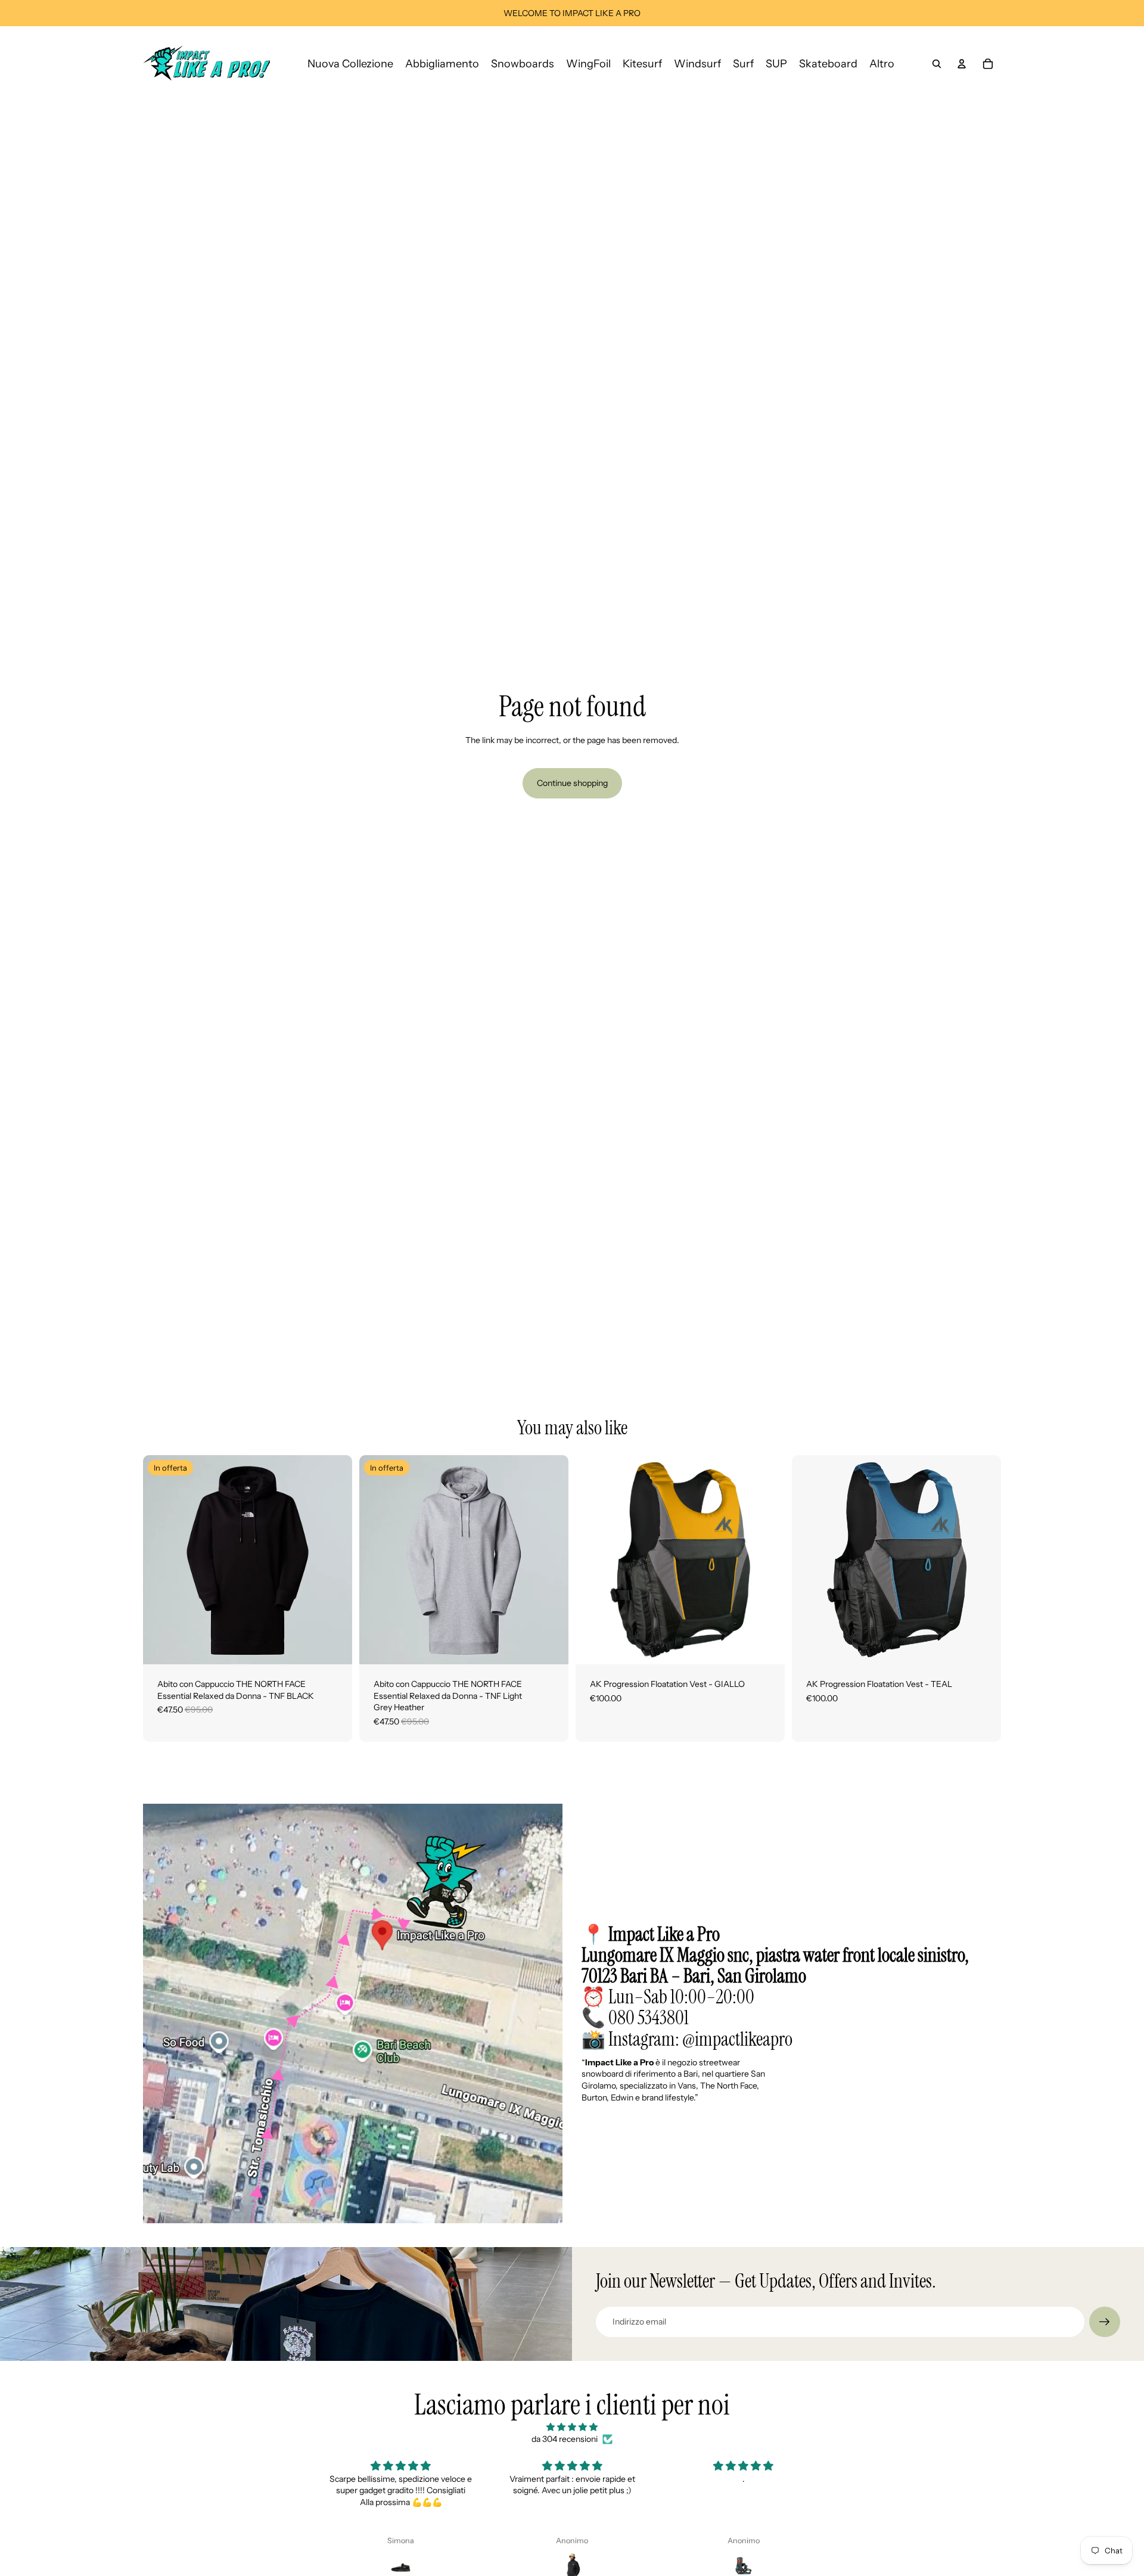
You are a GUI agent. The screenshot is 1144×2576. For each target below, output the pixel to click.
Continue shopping (572, 783)
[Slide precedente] (161, 1560)
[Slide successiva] (334, 1560)
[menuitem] (882, 63)
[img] (572, 2427)
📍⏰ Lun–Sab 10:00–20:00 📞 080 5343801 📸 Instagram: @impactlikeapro (775, 1987)
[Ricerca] (937, 64)
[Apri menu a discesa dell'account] (962, 64)
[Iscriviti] (1105, 2322)
